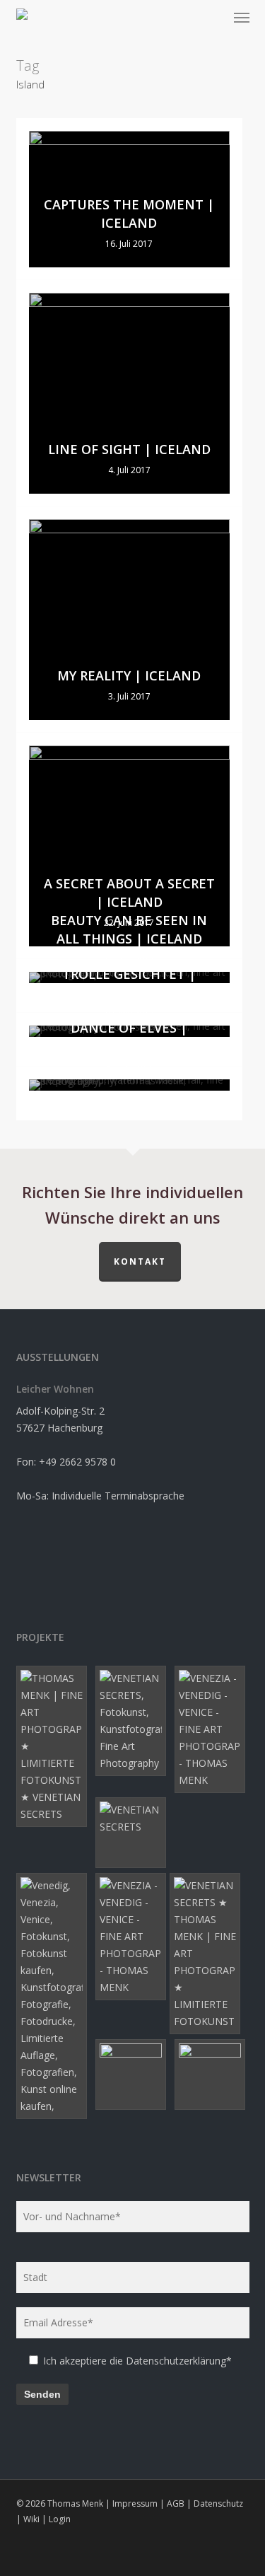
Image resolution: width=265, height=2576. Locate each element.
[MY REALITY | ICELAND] (129, 620)
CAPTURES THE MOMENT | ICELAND (129, 214)
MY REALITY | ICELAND (129, 675)
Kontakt (140, 1261)
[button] (242, 17)
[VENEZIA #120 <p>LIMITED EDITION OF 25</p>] (133, 1937)
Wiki (31, 2519)
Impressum (135, 2504)
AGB (176, 2504)
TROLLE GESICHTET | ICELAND (129, 983)
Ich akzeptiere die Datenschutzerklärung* (137, 2361)
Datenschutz (218, 2504)
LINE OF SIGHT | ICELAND (129, 449)
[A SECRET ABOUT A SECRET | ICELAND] (129, 846)
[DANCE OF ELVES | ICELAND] (129, 1085)
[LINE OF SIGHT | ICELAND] (129, 393)
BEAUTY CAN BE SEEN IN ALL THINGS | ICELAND (129, 929)
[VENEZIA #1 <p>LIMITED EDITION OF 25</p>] (133, 2075)
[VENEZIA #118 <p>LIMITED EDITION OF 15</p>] (212, 1729)
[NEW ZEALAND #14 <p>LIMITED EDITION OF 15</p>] (212, 2075)
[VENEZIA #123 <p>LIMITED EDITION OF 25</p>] (133, 1833)
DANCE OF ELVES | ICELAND (129, 1037)
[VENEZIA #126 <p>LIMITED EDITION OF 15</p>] (54, 1746)
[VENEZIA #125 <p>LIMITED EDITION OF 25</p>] (133, 1721)
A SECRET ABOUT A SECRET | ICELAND (129, 893)
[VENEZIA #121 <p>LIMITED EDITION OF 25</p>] (207, 1954)
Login (60, 2519)
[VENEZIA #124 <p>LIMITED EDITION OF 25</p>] (54, 1996)
